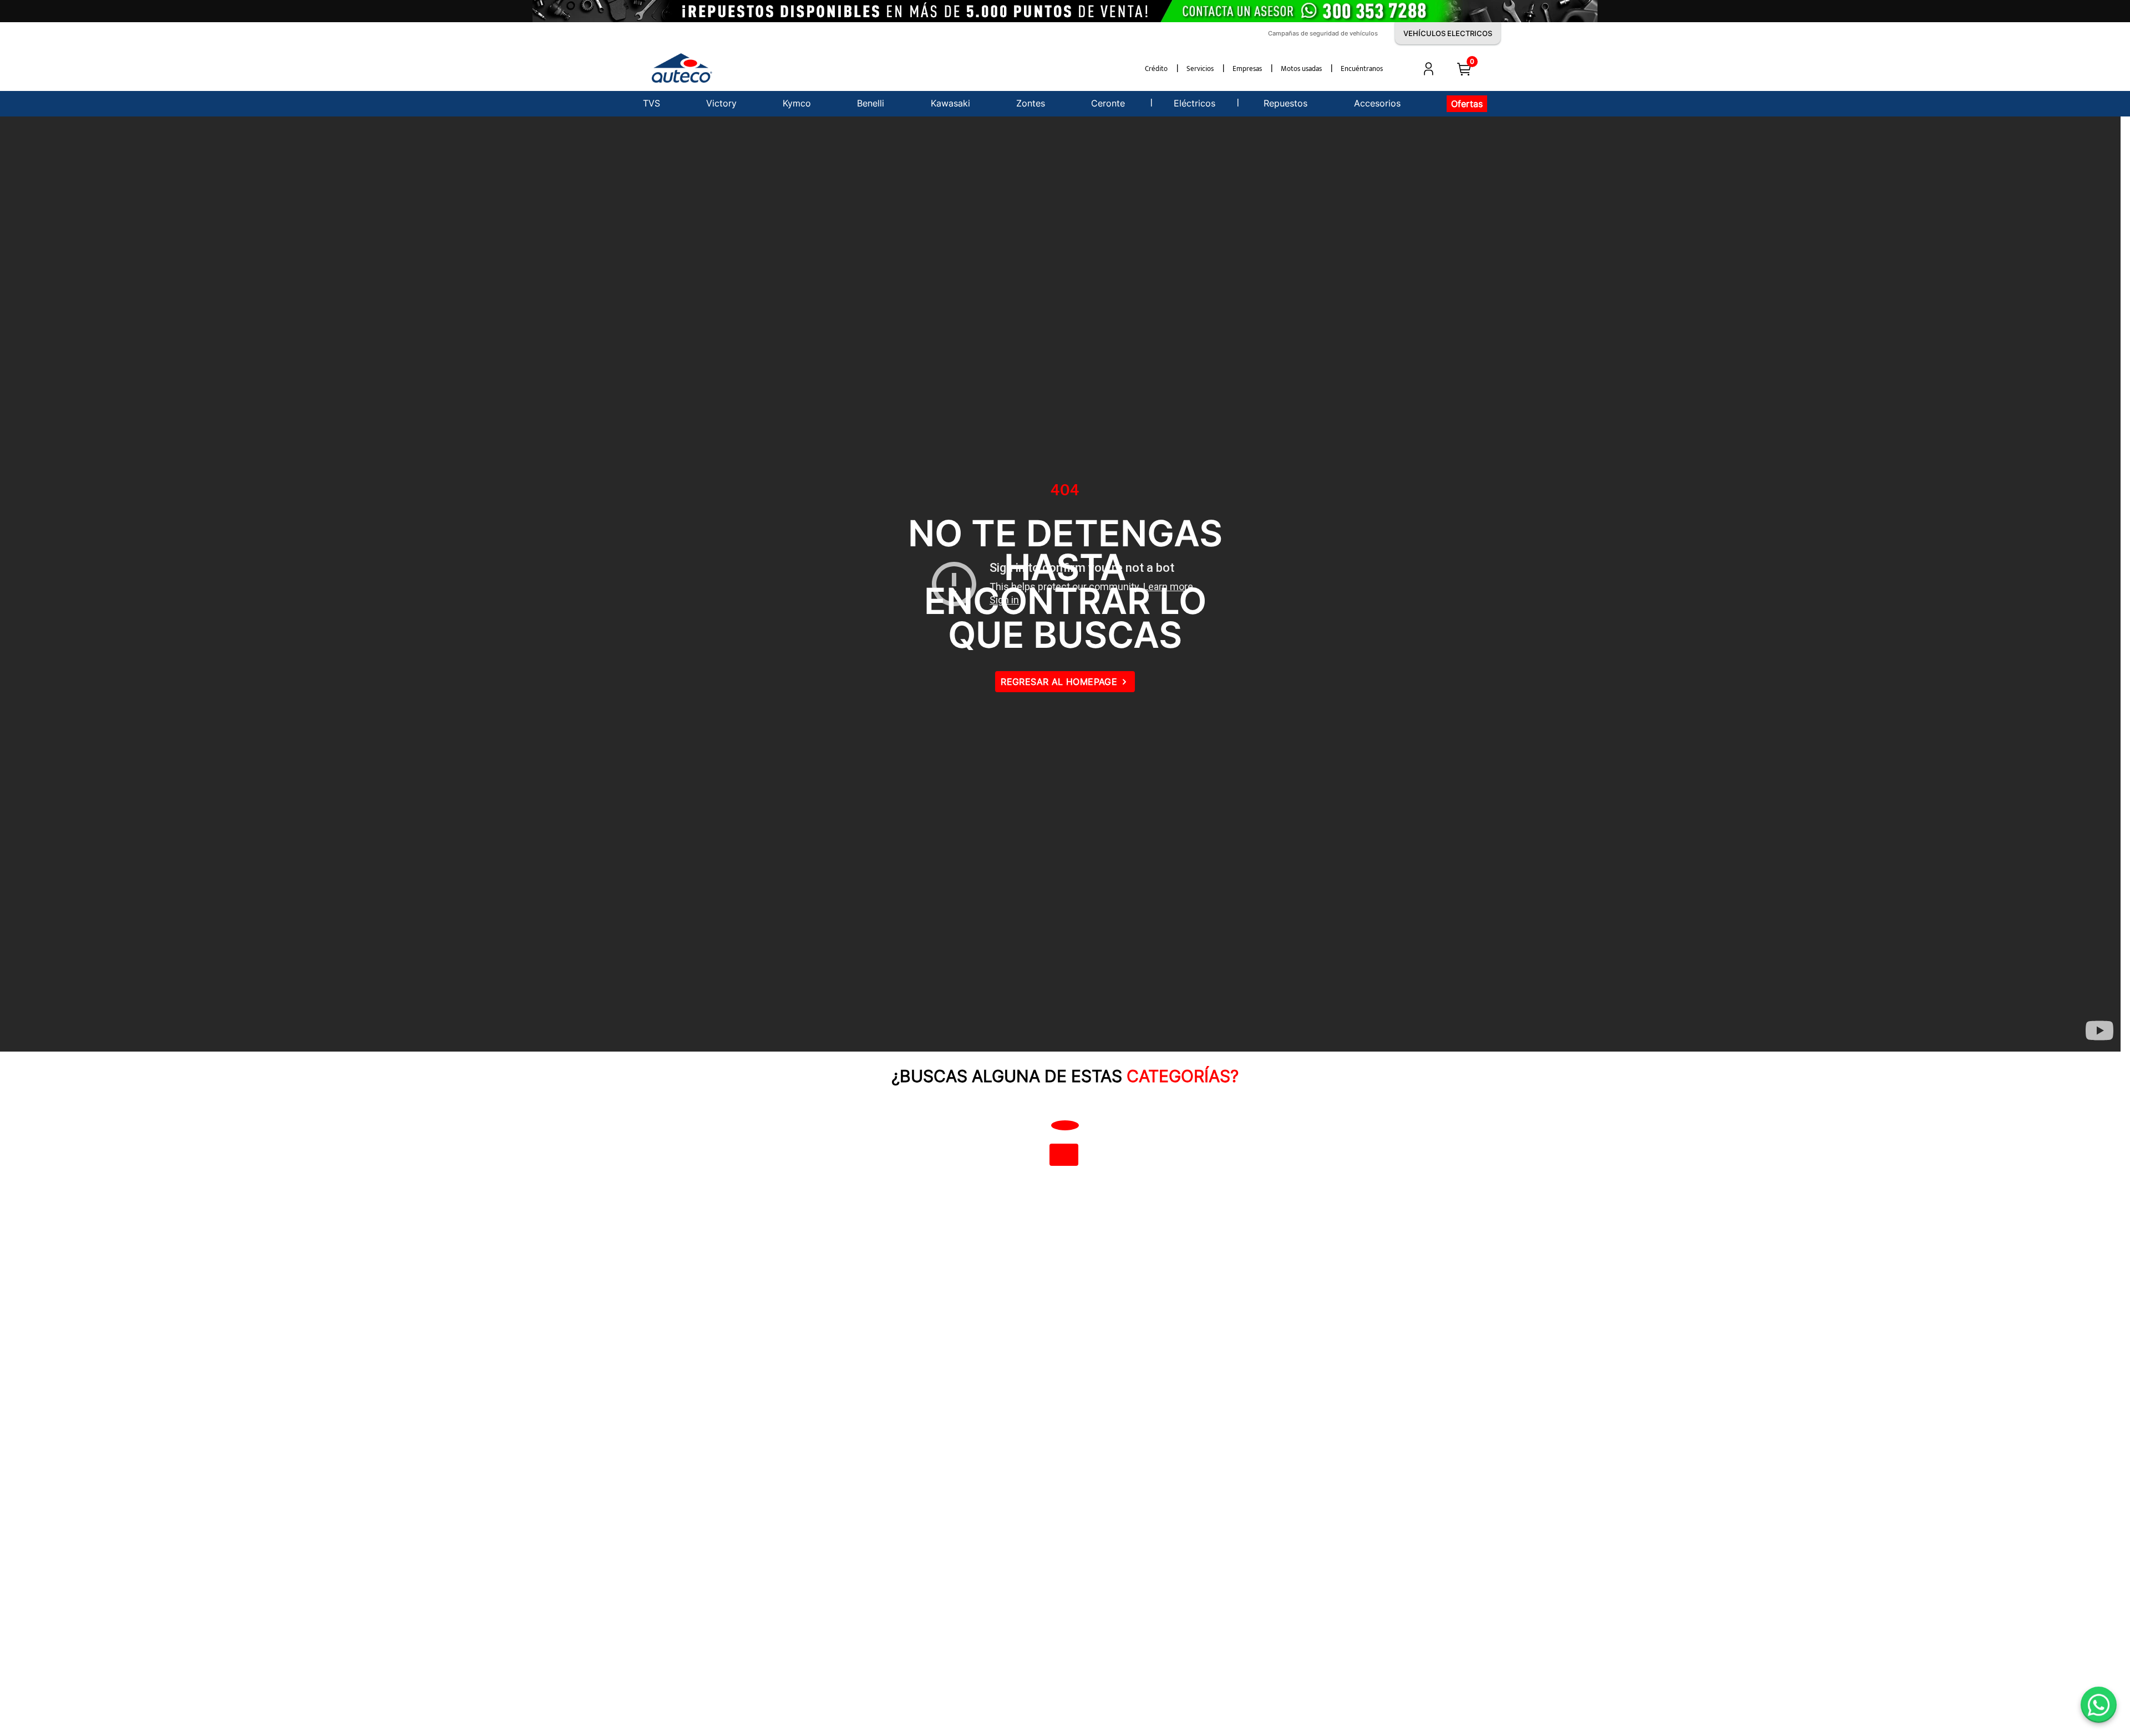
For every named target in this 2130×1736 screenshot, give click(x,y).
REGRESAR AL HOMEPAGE (1059, 682)
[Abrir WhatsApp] (2099, 1705)
